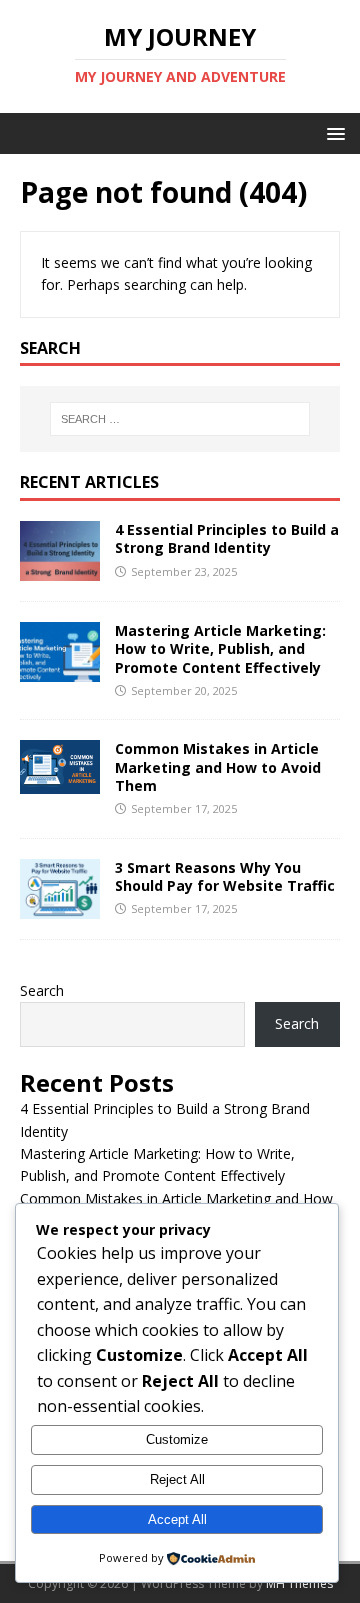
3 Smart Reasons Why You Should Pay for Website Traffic (225, 876)
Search (42, 990)
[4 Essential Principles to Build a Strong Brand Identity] (60, 569)
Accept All (177, 1519)
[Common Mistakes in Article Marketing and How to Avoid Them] (60, 781)
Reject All (177, 1479)
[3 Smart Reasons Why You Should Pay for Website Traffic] (60, 906)
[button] (332, 132)
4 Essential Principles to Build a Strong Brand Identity (227, 538)
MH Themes (299, 1583)
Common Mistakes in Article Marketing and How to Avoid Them (218, 766)
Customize (177, 1439)
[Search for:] (180, 419)
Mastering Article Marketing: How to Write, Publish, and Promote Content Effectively (220, 648)
